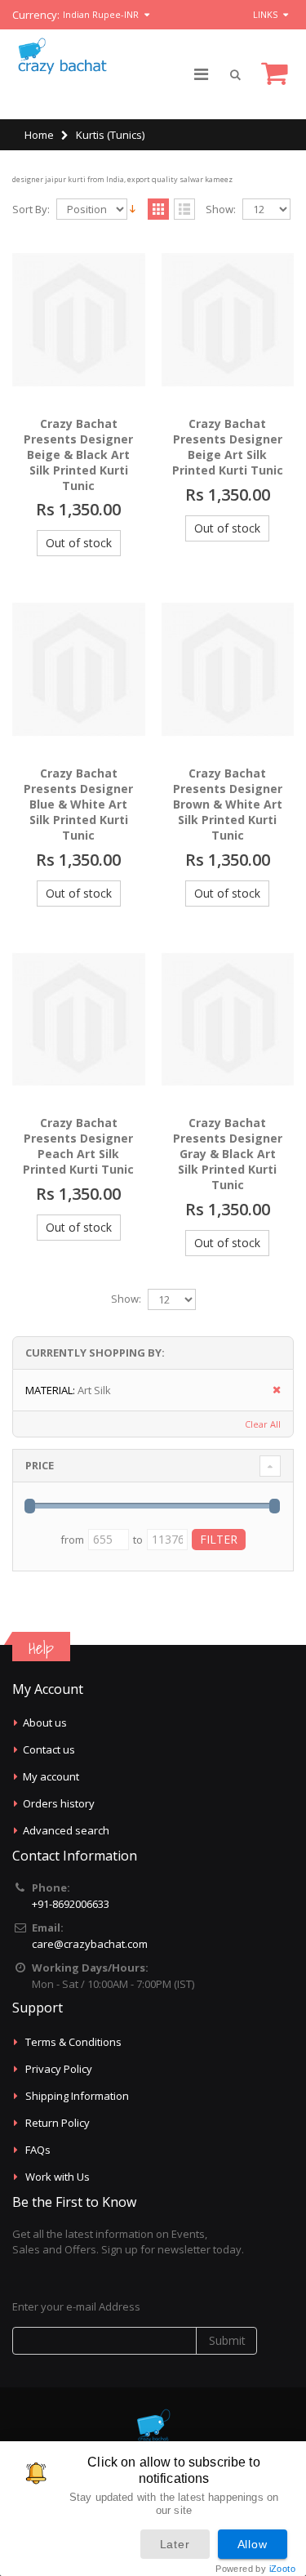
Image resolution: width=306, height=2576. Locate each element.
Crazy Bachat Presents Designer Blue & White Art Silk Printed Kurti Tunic (78, 804)
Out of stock (79, 543)
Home (39, 135)
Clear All (263, 1424)
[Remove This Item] (271, 1391)
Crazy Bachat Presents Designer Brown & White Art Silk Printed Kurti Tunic (228, 804)
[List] (184, 210)
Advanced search (66, 1830)
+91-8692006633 (71, 1904)
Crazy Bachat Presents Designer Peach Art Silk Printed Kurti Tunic (78, 1146)
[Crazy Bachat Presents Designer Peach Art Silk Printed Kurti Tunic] (79, 1020)
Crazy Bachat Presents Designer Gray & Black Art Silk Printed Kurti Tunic (228, 1154)
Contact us (49, 1749)
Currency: (36, 15)
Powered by (255, 2569)
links (265, 14)
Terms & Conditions (73, 2042)
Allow (253, 2544)
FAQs (38, 2150)
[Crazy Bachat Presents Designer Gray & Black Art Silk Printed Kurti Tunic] (228, 1020)
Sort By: (31, 209)
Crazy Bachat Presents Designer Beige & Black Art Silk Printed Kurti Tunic (78, 455)
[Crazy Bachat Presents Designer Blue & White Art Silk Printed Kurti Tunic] (79, 669)
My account (51, 1776)
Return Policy (58, 2123)
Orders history (59, 1803)
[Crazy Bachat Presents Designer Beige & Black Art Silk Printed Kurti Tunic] (79, 320)
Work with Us (58, 2177)
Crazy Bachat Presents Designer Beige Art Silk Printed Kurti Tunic (228, 447)
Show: (221, 209)
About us (45, 1723)
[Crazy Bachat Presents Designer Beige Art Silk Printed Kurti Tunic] (228, 320)
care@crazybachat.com (90, 1944)
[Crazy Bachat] (61, 56)
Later (175, 2544)
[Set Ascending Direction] (133, 208)
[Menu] (201, 74)
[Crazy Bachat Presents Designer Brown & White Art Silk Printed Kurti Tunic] (228, 669)
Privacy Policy (59, 2069)
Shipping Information (77, 2096)
